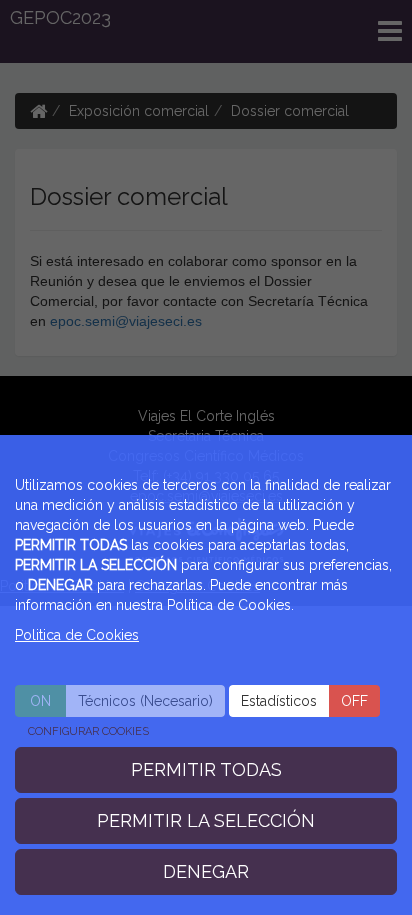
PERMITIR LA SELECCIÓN (206, 820)
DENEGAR (206, 871)
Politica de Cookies (77, 635)
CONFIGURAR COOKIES (88, 731)
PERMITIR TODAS (206, 769)
